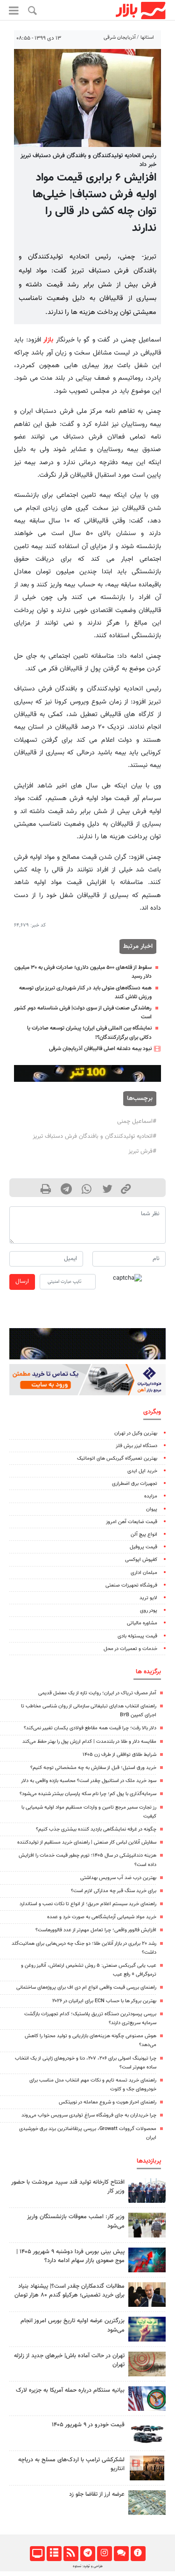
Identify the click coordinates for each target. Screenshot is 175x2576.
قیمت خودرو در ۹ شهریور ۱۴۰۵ (88, 2425)
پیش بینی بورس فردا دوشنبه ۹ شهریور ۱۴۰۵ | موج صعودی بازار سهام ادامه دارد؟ (70, 2256)
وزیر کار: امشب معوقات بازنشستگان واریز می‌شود (76, 2221)
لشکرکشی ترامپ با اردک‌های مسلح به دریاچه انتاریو (71, 2464)
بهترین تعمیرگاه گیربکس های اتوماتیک (117, 1459)
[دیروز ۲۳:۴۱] (147, 2260)
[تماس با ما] (121, 2554)
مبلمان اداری (144, 1573)
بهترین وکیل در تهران (136, 1433)
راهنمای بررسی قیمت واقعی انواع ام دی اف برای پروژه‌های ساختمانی (86, 1988)
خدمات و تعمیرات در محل (130, 1649)
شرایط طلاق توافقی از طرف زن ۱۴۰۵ (119, 1755)
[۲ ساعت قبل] (147, 2225)
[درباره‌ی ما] (138, 2554)
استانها (147, 38)
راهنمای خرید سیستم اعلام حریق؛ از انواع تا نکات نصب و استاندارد (88, 1904)
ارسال (22, 1281)
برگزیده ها (148, 1672)
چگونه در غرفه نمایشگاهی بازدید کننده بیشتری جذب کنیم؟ (96, 1829)
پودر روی (149, 1611)
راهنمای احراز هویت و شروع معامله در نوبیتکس (108, 2102)
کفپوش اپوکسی (141, 1560)
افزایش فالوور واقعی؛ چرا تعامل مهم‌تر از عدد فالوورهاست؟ (96, 1930)
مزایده (151, 1496)
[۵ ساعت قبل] (147, 2329)
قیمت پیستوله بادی (137, 1636)
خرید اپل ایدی (142, 1471)
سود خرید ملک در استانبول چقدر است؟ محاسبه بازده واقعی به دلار (89, 1781)
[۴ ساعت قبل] (147, 2364)
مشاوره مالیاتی (142, 1623)
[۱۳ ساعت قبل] (147, 2503)
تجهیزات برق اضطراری (135, 1484)
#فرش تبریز (142, 1151)
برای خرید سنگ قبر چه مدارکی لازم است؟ (114, 1891)
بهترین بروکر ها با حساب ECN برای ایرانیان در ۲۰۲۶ (104, 2001)
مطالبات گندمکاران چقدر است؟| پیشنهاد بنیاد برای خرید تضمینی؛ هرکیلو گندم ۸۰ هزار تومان (70, 2291)
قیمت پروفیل (143, 1547)
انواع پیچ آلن (144, 1535)
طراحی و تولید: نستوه (88, 2566)
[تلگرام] (87, 2554)
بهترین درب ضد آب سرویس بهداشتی (118, 1878)
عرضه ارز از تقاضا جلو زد (97, 2494)
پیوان (152, 1509)
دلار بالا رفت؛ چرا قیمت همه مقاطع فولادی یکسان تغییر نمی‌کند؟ (90, 1728)
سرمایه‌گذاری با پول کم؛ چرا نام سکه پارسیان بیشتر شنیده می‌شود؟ (88, 1794)
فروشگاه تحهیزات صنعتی (131, 1585)
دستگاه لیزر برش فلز (136, 1446)
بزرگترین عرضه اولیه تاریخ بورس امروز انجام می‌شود (73, 2325)
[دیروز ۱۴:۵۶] (147, 2190)
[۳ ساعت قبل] (147, 2433)
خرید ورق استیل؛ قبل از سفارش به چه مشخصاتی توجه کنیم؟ (93, 1768)
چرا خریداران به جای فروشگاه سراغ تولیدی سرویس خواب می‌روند (89, 2115)
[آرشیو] (54, 2554)
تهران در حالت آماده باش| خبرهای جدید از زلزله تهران (69, 2360)
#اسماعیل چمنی (137, 1121)
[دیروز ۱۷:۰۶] (147, 2468)
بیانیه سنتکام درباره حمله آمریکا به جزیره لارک (70, 2390)
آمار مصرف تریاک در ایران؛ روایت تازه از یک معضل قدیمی (97, 1693)
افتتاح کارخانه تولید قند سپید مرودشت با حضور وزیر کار (68, 2187)
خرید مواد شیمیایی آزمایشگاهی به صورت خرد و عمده (102, 1917)
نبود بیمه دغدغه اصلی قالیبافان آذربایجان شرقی (100, 1049)
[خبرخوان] (71, 2554)
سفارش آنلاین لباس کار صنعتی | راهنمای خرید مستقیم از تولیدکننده (87, 1842)
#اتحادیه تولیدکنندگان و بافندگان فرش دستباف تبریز (94, 1136)
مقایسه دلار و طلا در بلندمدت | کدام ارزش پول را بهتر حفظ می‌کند (89, 1742)
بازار (48, 340)
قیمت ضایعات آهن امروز (132, 1522)
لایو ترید (148, 1598)
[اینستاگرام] (104, 2554)
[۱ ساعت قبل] (147, 2294)
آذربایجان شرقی (120, 38)
